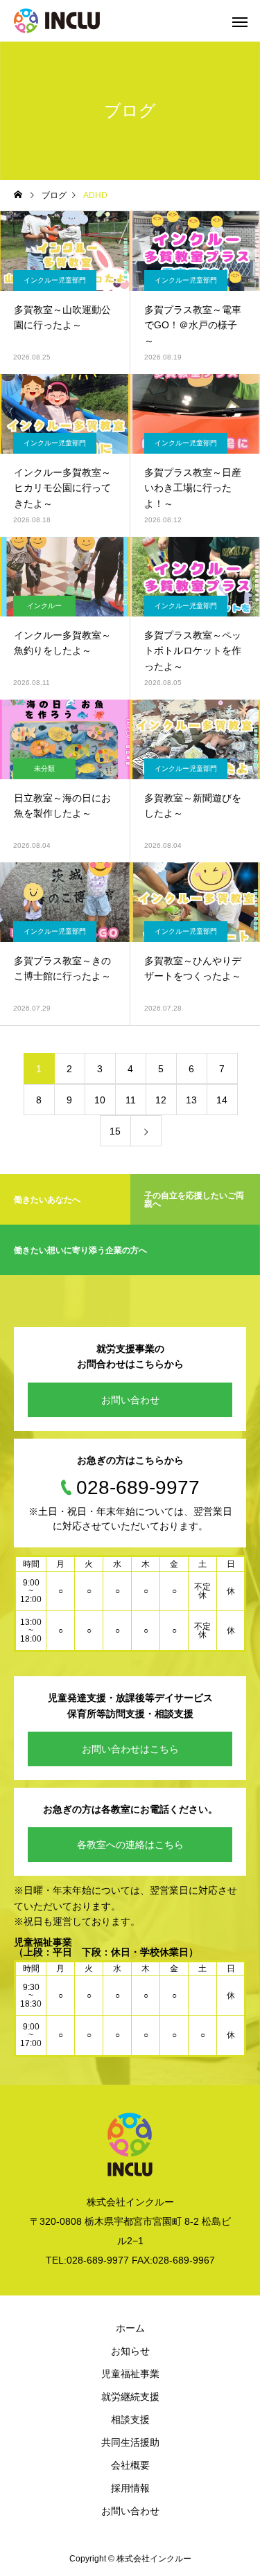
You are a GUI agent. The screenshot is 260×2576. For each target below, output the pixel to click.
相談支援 (130, 2419)
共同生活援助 (130, 2442)
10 (100, 1100)
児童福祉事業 (130, 2374)
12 (161, 1100)
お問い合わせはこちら (130, 1749)
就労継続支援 (130, 2397)
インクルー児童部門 (55, 280)
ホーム (130, 2328)
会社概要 (130, 2465)
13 (191, 1100)
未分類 (44, 769)
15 (115, 1131)
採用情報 (130, 2488)
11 (131, 1100)
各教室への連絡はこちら (130, 1845)
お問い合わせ (130, 1400)
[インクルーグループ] (57, 21)
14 (222, 1100)
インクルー (44, 606)
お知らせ (130, 2351)
